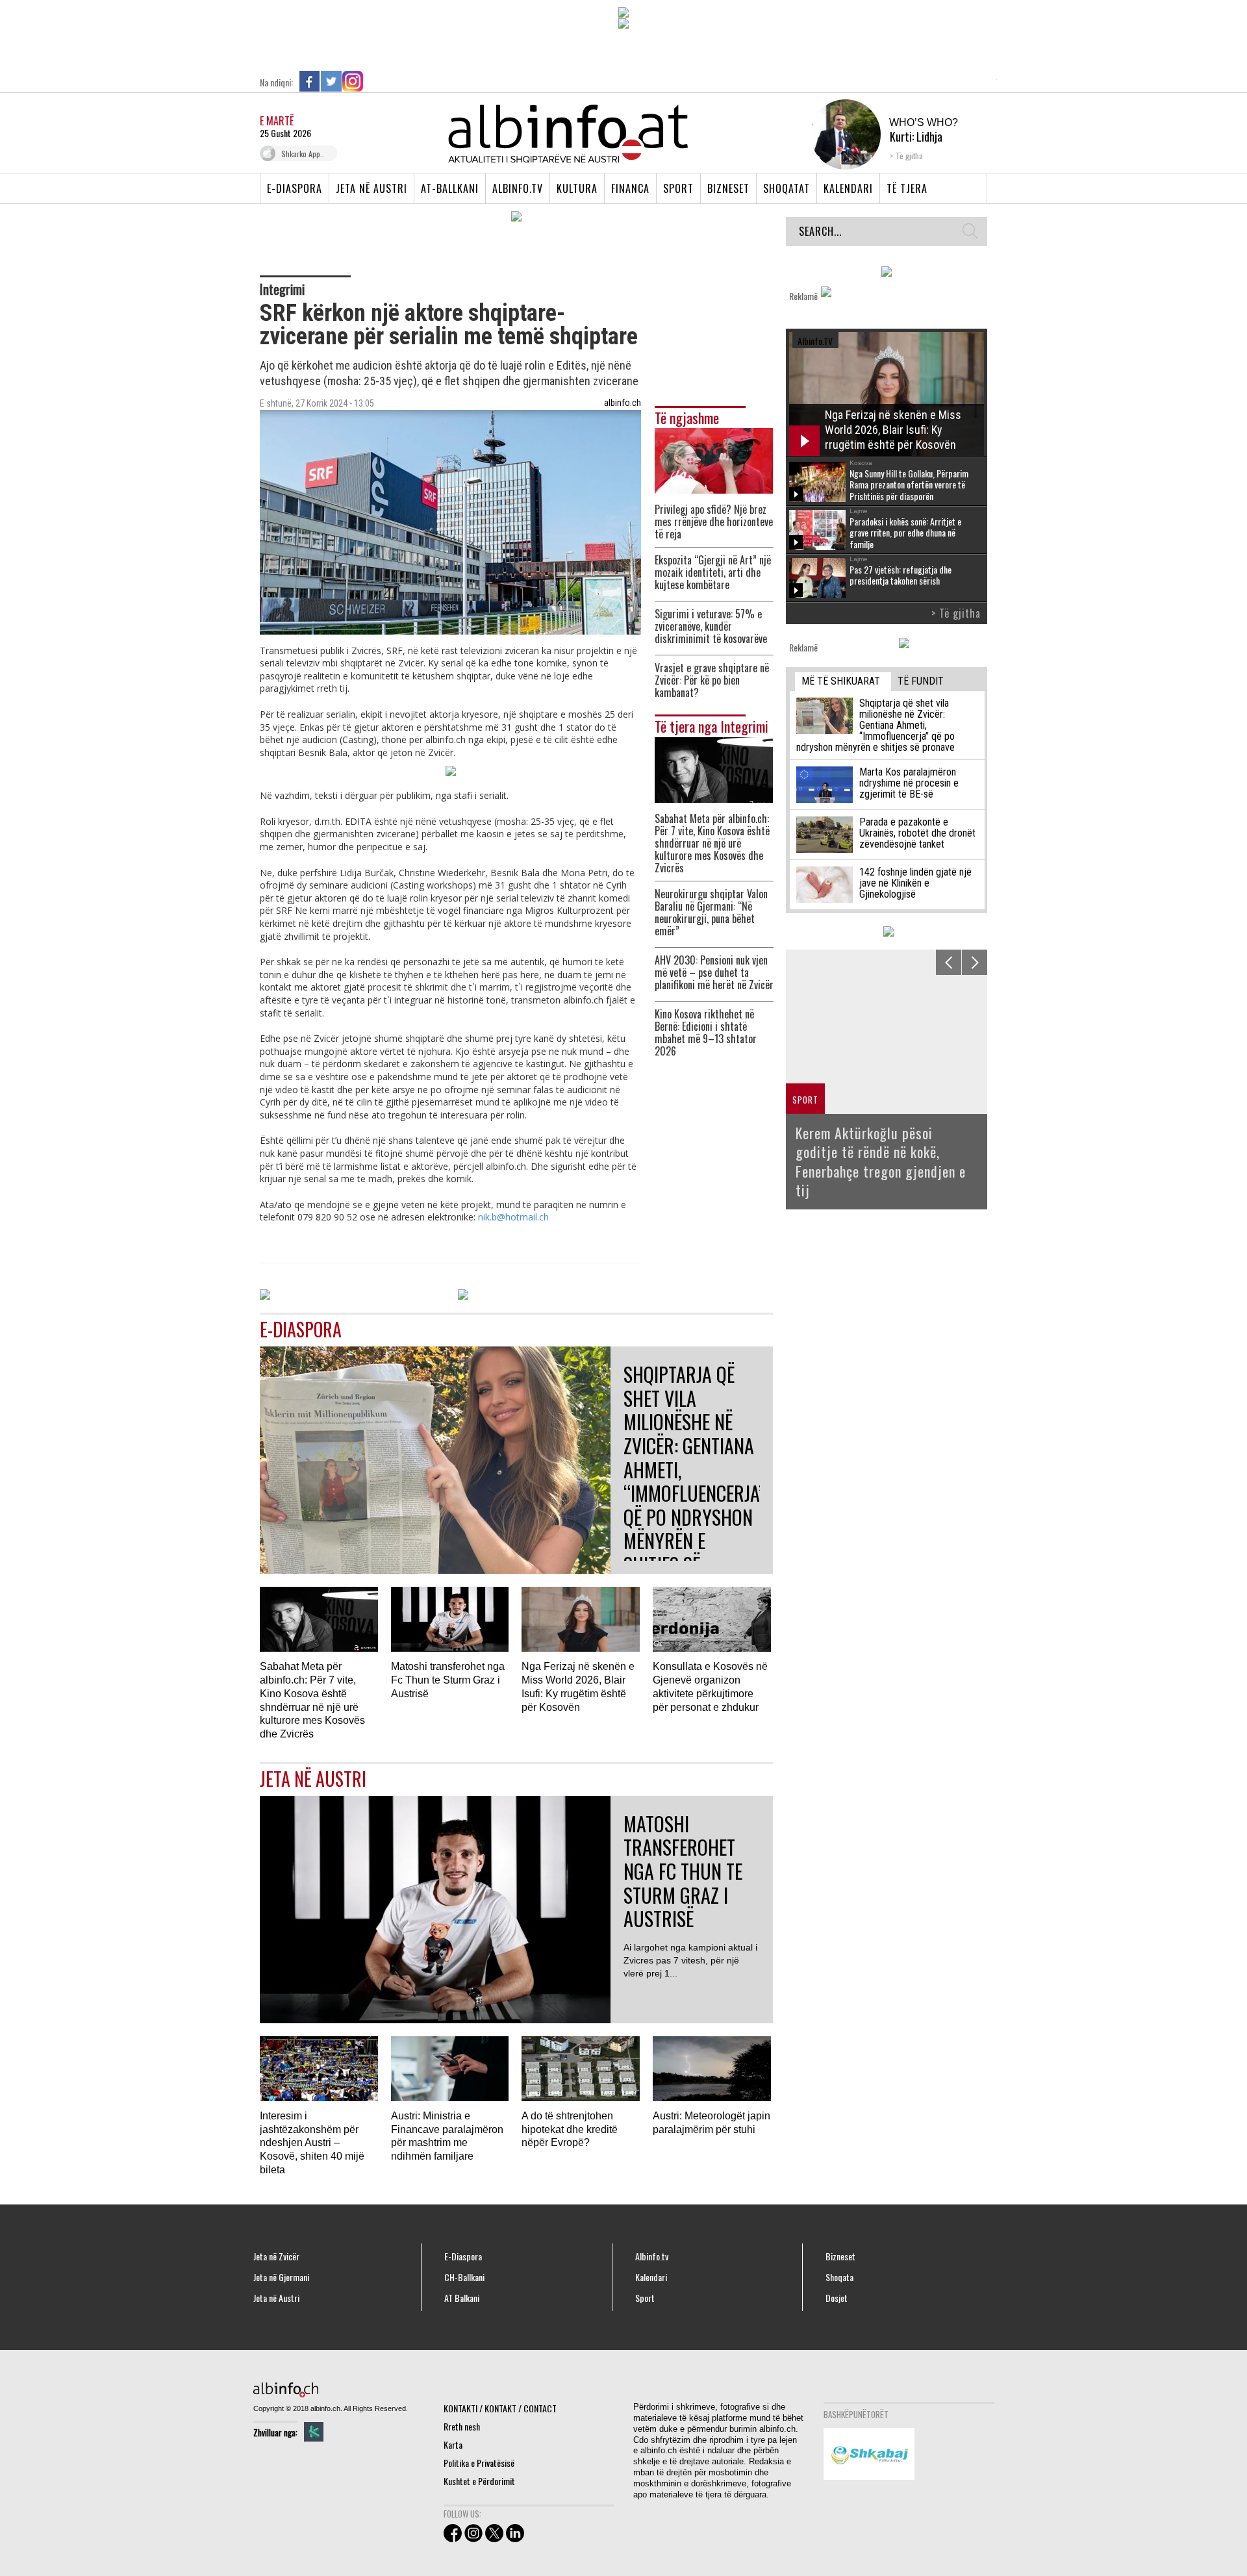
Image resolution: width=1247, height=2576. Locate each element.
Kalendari (848, 188)
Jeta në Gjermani (281, 2277)
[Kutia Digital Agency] (314, 2432)
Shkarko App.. (303, 154)
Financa (630, 188)
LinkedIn (374, 81)
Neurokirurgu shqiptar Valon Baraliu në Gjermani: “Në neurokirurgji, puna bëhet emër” (711, 913)
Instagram (353, 81)
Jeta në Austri (372, 188)
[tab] (843, 682)
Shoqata (839, 2277)
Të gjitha (909, 156)
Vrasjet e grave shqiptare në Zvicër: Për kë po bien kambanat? (712, 680)
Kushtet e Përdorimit (479, 2481)
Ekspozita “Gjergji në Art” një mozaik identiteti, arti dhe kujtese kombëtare (713, 573)
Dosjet (837, 2298)
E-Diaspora (295, 188)
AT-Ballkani (450, 188)
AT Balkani (462, 2298)
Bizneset (728, 188)
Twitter (331, 81)
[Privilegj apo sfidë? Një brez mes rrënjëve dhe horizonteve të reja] (714, 460)
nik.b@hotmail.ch (513, 1217)
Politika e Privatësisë (479, 2463)
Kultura (577, 188)
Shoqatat (787, 188)
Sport (678, 188)
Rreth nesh (462, 2426)
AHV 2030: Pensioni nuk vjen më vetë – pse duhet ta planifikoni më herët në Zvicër (714, 973)
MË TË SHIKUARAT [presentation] (841, 681)
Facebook (310, 81)
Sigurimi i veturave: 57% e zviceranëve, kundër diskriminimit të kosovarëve (711, 626)
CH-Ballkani (464, 2277)
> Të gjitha (956, 613)
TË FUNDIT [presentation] (921, 681)
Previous (949, 962)
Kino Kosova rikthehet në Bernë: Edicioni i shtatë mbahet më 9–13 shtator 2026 (706, 1033)
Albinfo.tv (518, 188)
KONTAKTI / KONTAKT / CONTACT (500, 2408)
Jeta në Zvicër (276, 2256)
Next (975, 962)
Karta (453, 2444)
